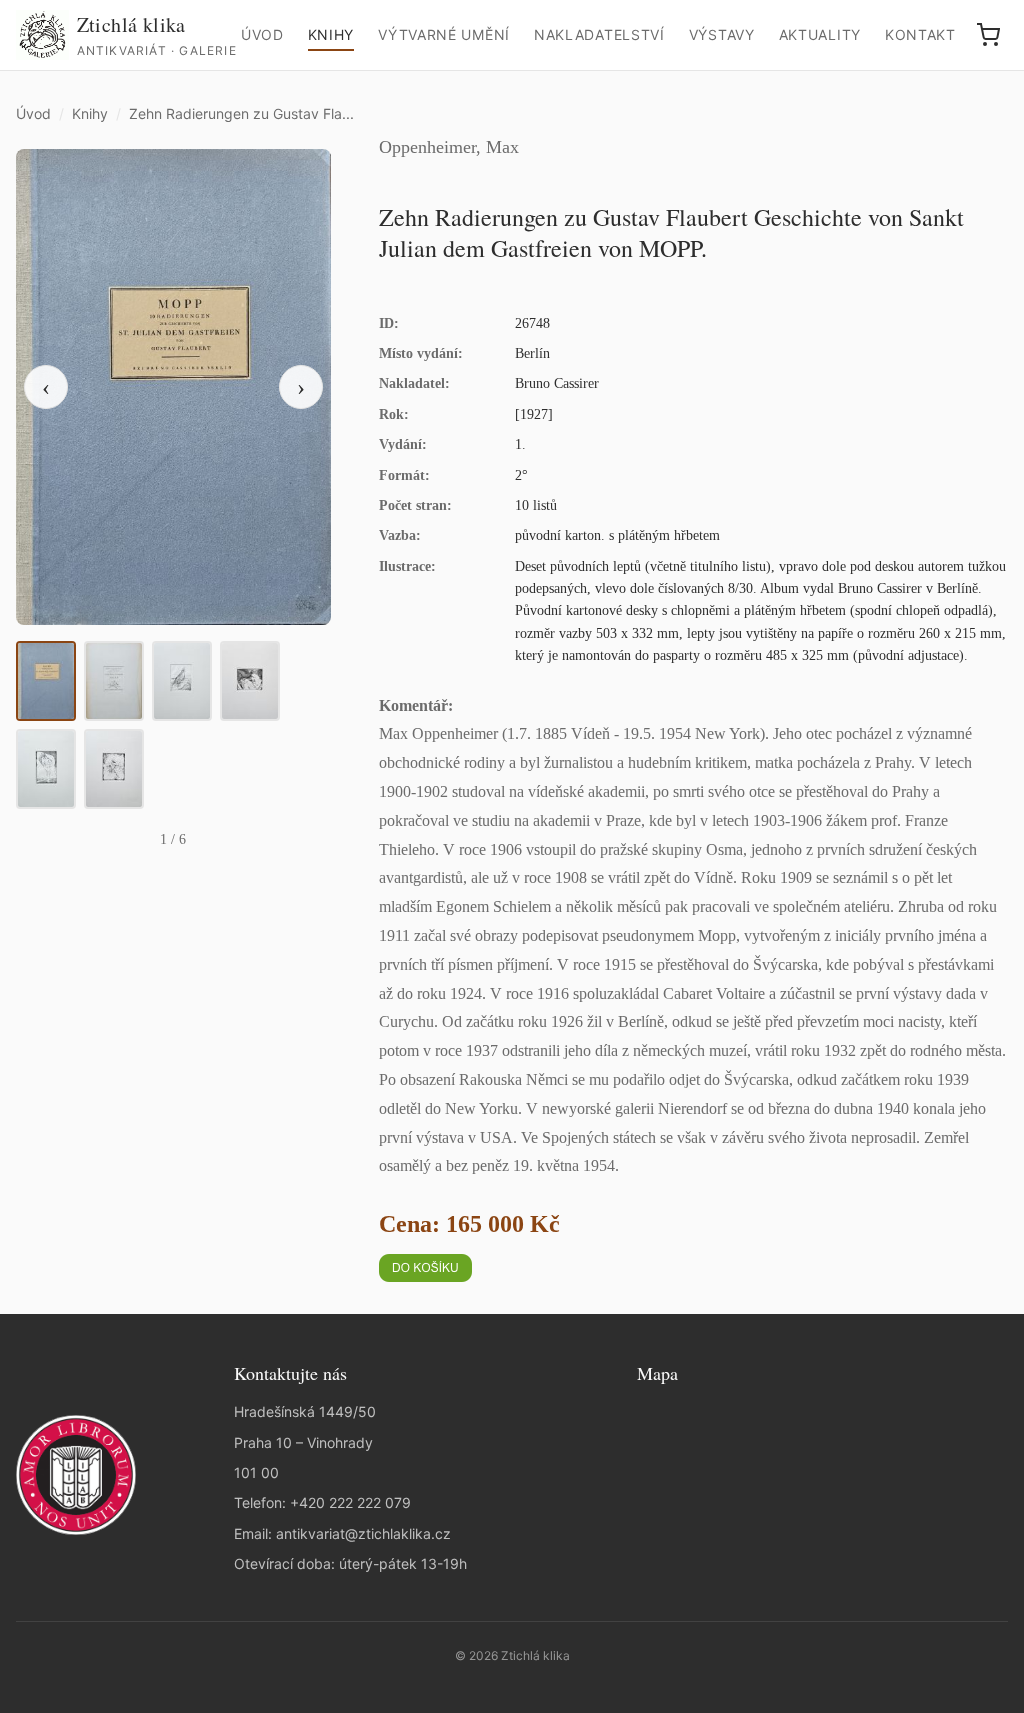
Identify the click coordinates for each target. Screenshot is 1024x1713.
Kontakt (920, 34)
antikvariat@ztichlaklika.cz (363, 1533)
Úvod (262, 34)
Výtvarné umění (444, 34)
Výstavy (722, 34)
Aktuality (820, 34)
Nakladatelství (599, 34)
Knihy (331, 34)
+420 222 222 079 (350, 1502)
